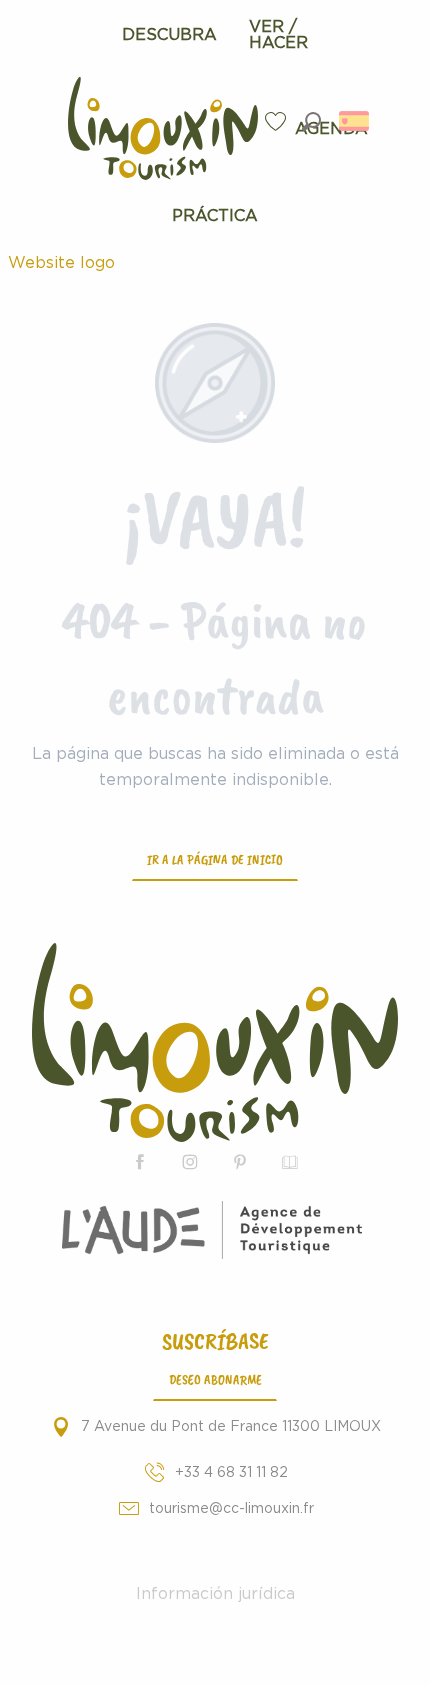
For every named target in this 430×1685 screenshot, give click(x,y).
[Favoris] (278, 121)
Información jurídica (215, 1594)
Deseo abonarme (215, 1379)
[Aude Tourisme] (215, 1230)
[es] (355, 121)
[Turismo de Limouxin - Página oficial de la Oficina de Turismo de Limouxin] (215, 1042)
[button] (311, 121)
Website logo (61, 263)
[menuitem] (169, 35)
